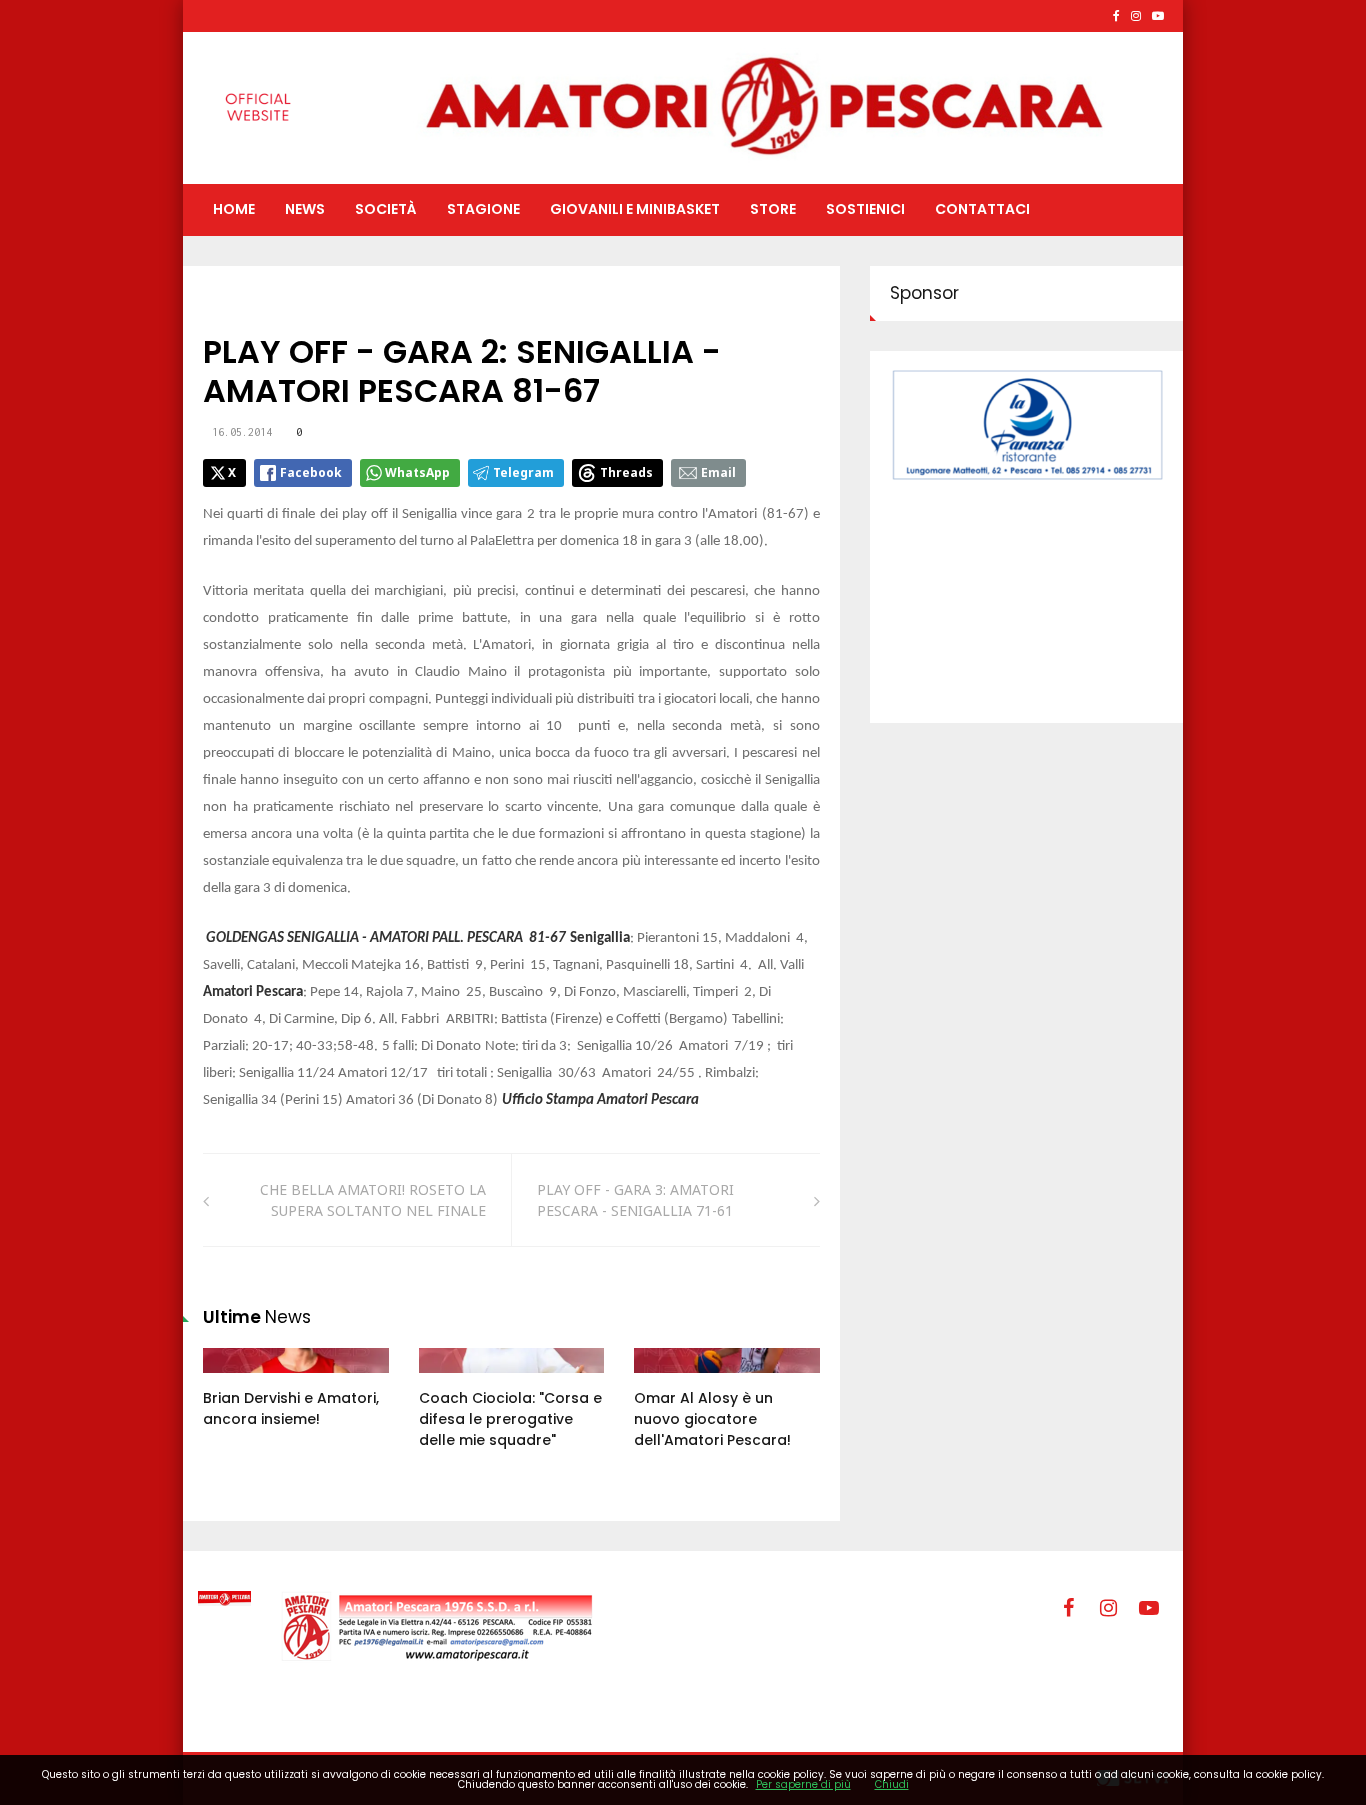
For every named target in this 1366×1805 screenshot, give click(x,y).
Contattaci (982, 209)
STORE (773, 209)
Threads (626, 472)
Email (718, 472)
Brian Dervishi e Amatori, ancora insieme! (291, 1408)
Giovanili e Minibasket (635, 209)
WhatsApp (417, 472)
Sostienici (865, 209)
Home (234, 209)
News (305, 209)
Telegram (523, 472)
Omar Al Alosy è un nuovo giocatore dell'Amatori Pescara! (712, 1419)
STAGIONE (483, 209)
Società (386, 209)
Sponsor (924, 293)
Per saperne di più (803, 1784)
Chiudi (892, 1784)
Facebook (311, 472)
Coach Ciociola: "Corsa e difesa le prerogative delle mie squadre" (510, 1419)
